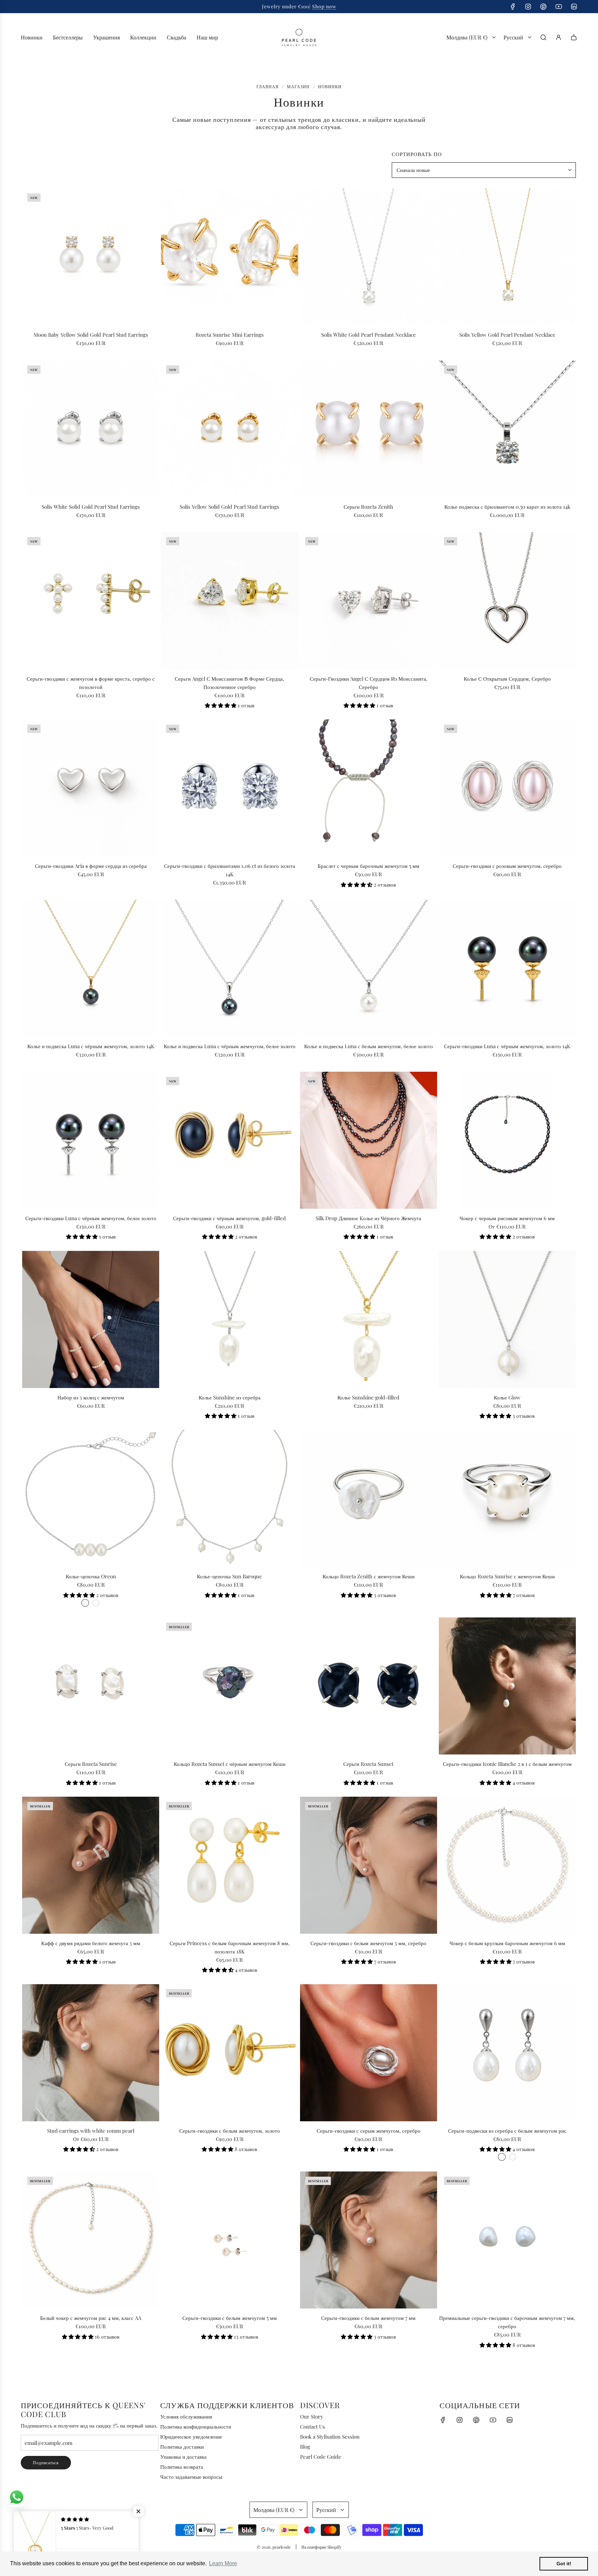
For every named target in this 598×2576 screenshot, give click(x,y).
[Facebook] (513, 7)
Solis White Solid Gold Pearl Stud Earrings (91, 507)
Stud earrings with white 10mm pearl (91, 2131)
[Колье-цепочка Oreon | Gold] (96, 1603)
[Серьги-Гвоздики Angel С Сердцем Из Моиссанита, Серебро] (369, 600)
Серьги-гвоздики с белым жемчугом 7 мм (368, 2318)
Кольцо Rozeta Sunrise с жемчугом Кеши (507, 1576)
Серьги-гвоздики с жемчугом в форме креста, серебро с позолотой (91, 683)
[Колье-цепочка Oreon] (91, 1498)
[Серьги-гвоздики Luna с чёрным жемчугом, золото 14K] (507, 968)
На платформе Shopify (321, 2547)
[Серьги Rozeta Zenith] (369, 429)
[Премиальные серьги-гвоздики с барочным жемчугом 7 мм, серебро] (507, 2240)
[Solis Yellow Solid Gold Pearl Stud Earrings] (229, 429)
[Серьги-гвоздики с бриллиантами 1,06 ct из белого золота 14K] (229, 788)
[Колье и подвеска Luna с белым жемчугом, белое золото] (369, 968)
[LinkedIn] (574, 7)
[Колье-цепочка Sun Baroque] (229, 1498)
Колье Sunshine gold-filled (368, 1397)
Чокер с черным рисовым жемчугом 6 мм (507, 1218)
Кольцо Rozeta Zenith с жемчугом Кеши (369, 1576)
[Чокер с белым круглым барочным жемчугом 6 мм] (507, 1865)
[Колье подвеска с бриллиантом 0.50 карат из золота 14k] (507, 429)
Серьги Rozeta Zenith (368, 507)
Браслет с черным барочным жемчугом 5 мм (369, 866)
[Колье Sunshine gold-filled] (369, 1319)
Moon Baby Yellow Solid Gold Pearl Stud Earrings (91, 335)
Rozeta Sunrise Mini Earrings (230, 335)
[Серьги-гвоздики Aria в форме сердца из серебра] (91, 788)
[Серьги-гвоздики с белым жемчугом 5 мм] (229, 2240)
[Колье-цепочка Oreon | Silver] (85, 1603)
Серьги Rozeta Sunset (368, 1764)
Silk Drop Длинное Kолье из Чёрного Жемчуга (368, 1218)
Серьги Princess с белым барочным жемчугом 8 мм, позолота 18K (230, 1947)
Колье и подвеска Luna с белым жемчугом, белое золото (369, 1046)
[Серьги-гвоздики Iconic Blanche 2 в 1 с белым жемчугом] (507, 1686)
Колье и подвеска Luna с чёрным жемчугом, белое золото (230, 1046)
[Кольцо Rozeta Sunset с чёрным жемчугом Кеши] (229, 1686)
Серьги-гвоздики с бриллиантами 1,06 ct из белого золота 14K (230, 870)
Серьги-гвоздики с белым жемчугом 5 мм (230, 2318)
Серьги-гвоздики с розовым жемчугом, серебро (507, 866)
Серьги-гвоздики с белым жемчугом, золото (230, 2131)
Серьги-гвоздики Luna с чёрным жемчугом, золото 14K (507, 1046)
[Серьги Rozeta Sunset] (369, 1686)
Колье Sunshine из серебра (230, 1397)
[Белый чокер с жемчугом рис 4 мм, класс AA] (91, 2240)
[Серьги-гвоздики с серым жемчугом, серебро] (369, 2052)
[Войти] (559, 37)
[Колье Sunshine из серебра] (229, 1319)
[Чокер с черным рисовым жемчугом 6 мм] (507, 1140)
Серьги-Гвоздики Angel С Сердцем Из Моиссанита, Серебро (369, 683)
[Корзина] (574, 37)
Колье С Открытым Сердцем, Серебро (507, 679)
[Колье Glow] (507, 1319)
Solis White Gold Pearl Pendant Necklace (369, 335)
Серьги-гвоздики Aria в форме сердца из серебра (91, 866)
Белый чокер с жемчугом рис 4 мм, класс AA (91, 2318)
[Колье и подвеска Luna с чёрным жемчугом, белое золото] (229, 968)
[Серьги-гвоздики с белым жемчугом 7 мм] (369, 2240)
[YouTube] (559, 7)
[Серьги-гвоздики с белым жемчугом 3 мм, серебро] (369, 1865)
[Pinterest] (543, 7)
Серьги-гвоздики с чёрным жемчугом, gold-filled (229, 1218)
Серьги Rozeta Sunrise (91, 1764)
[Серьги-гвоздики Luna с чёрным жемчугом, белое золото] (91, 1140)
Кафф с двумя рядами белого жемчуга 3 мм (91, 1943)
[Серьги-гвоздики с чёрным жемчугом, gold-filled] (229, 1140)
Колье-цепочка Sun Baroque (229, 1576)
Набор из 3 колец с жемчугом (91, 1397)
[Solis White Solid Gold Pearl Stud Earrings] (91, 429)
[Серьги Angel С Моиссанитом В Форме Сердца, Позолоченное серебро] (229, 600)
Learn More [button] (223, 2563)
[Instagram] (528, 7)
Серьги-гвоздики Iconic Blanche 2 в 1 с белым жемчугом (507, 1764)
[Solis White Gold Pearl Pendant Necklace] (369, 257)
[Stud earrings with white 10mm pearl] (91, 2052)
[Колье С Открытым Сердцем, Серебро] (507, 600)
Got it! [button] (564, 2564)
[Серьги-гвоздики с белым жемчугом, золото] (229, 2052)
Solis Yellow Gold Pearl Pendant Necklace (507, 335)
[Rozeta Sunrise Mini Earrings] (229, 257)
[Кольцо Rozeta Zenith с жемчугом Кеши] (369, 1498)
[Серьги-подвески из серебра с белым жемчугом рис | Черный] (513, 2157)
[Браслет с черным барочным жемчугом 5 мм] (369, 788)
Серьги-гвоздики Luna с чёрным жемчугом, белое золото (91, 1218)
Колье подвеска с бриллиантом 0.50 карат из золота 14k (507, 507)
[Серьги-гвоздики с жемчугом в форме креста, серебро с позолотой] (91, 600)
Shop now (324, 6)
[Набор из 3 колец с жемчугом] (91, 1319)
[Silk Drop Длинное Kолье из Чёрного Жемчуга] (369, 1140)
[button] (221, 705)
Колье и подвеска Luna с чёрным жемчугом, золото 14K (91, 1046)
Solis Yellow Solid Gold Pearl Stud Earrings (229, 507)
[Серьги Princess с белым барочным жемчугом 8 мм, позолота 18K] (229, 1865)
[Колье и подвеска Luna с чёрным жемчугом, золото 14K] (91, 968)
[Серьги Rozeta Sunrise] (91, 1686)
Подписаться (46, 2462)
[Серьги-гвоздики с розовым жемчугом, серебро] (507, 788)
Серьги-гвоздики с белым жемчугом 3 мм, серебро (368, 1943)
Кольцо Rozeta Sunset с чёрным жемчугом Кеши (230, 1764)
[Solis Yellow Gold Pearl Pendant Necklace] (507, 257)
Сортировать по (417, 154)
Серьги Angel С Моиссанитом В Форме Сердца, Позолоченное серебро (229, 683)
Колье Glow (507, 1397)
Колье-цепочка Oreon (91, 1576)
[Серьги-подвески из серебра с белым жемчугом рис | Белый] (502, 2157)
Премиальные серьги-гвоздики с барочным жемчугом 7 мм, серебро (507, 2322)
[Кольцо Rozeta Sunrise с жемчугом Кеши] (507, 1498)
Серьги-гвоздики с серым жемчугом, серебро (369, 2131)
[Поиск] (543, 37)
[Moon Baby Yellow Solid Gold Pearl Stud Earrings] (91, 257)
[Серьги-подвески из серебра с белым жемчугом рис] (507, 2052)
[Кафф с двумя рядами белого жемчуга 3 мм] (91, 1865)
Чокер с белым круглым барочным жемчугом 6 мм (507, 1943)
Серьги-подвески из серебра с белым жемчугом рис (507, 2131)
